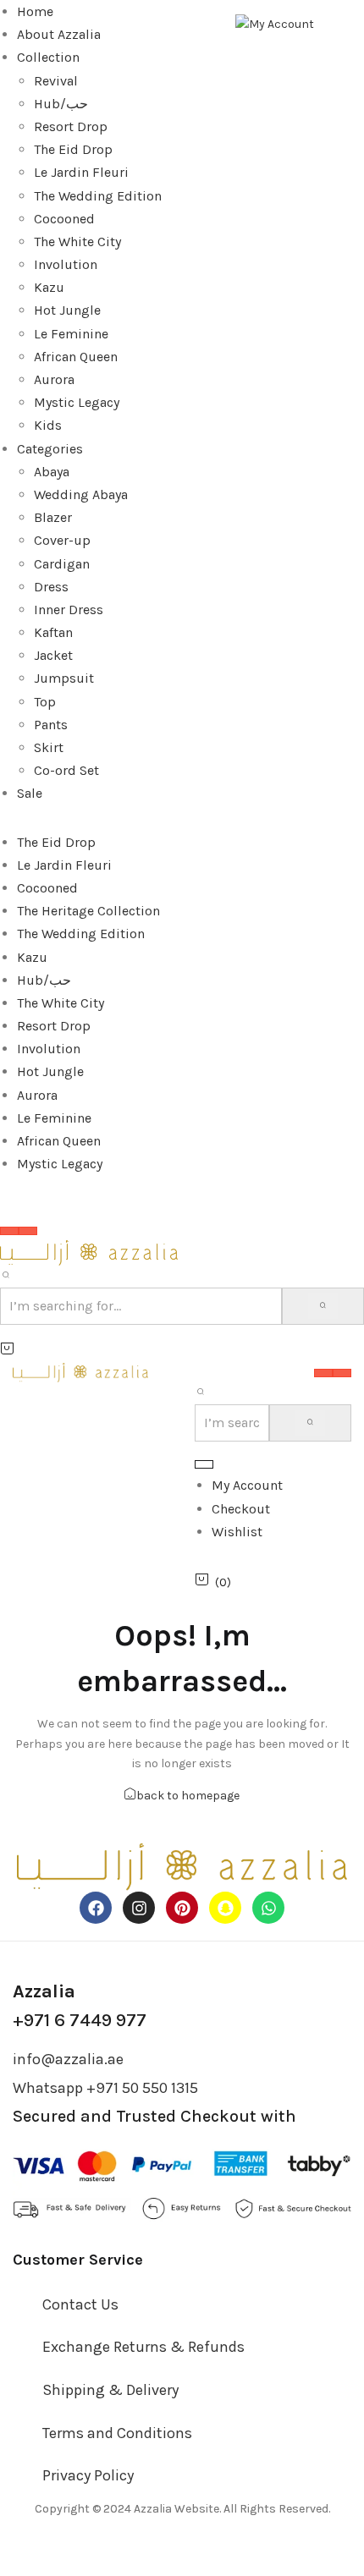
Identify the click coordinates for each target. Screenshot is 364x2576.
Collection (48, 57)
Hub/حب (61, 104)
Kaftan (53, 632)
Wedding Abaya (81, 494)
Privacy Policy (88, 2475)
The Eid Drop (73, 149)
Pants (51, 725)
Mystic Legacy (77, 402)
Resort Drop (71, 126)
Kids (48, 425)
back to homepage (188, 1796)
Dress (51, 587)
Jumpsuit (64, 678)
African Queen (76, 357)
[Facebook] (96, 1908)
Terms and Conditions (117, 2433)
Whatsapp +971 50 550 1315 (105, 2088)
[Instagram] (139, 1908)
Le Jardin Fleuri (81, 172)
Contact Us (80, 2304)
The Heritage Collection (88, 911)
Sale (30, 793)
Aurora (54, 379)
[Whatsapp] (268, 1908)
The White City (77, 242)
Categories (50, 449)
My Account (247, 1485)
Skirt (49, 747)
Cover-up (62, 540)
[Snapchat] (225, 1908)
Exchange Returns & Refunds (143, 2347)
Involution (66, 264)
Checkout (241, 1509)
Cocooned (64, 219)
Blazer (53, 517)
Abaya (52, 472)
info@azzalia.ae (68, 2059)
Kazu (49, 287)
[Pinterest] (182, 1908)
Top (45, 702)
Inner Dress (69, 610)
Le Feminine (71, 334)
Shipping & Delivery (110, 2390)
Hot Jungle (67, 310)
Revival (56, 81)
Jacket (53, 655)
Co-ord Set (66, 770)
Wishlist (237, 1532)
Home (35, 11)
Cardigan (62, 564)
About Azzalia (59, 34)
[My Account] (275, 23)
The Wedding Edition (98, 196)
